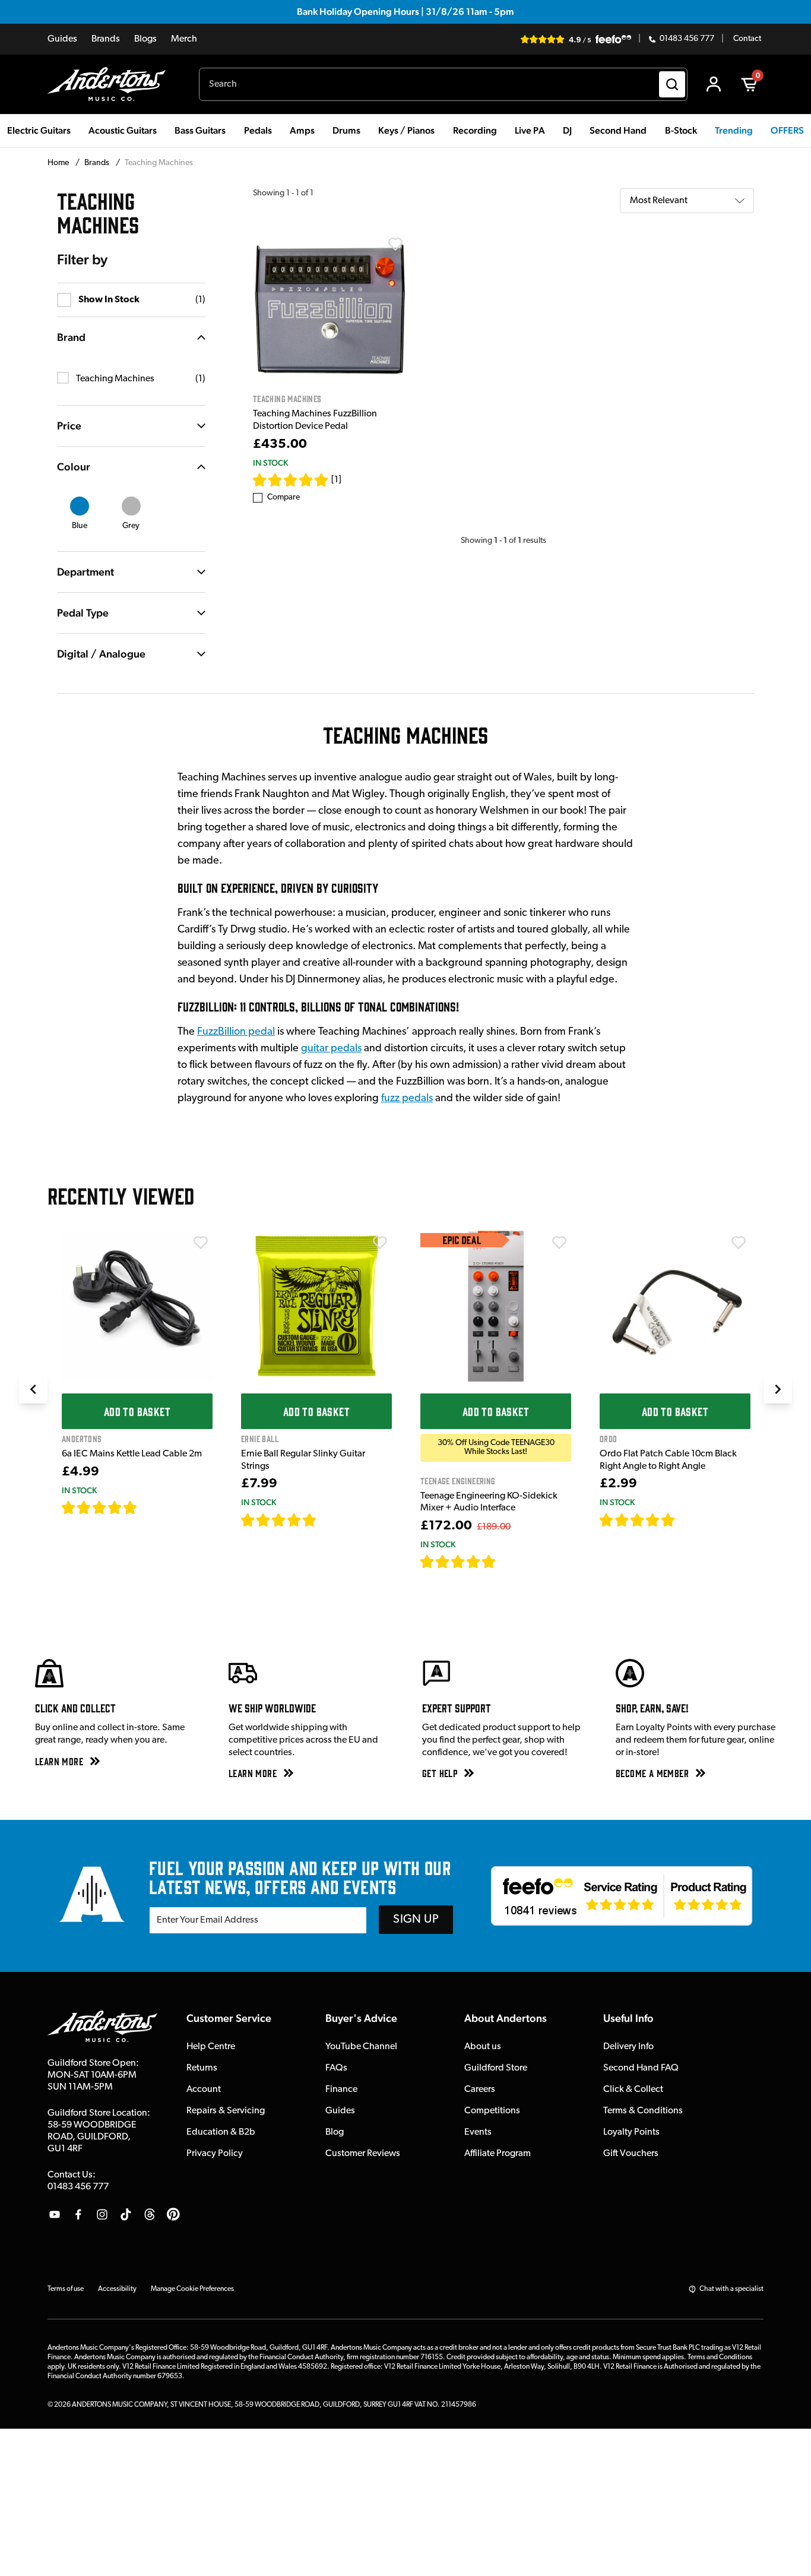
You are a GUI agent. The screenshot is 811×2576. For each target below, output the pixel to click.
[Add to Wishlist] (395, 244)
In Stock (270, 463)
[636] (151, 1507)
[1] (336, 480)
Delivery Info (628, 2047)
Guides (62, 39)
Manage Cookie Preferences (192, 2289)
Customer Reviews (363, 2154)
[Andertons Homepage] (111, 84)
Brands (106, 39)
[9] (504, 1562)
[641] (330, 1520)
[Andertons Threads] (150, 2214)
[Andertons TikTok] (126, 2214)
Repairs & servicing (226, 2111)
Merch (184, 39)
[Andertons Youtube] (55, 2214)
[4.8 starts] (279, 1520)
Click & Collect (633, 2090)
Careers (480, 2090)
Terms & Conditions (643, 2111)
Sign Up (416, 1920)
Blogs (145, 39)
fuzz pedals (407, 1099)
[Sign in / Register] (714, 84)
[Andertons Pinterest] (173, 2214)
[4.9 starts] (458, 1562)
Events (478, 2132)
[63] (686, 1520)
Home (59, 163)
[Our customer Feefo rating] (622, 1896)
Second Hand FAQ (641, 2068)
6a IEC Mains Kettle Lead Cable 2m (132, 1454)
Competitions (492, 2111)
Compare (283, 497)
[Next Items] (778, 1389)
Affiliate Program (498, 2154)
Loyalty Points (631, 2132)
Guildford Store (496, 2068)
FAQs (336, 2068)
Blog (335, 2132)
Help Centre (211, 2047)
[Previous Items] (33, 1389)
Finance (341, 2090)
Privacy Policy (215, 2154)
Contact (747, 39)
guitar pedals (331, 1049)
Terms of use (66, 2289)
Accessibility (117, 2289)
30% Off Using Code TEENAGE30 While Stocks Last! (496, 1447)
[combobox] (443, 84)
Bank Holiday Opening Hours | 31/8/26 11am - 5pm (405, 12)
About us (483, 2047)
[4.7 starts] (100, 1507)
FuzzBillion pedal (236, 1032)
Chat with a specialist (731, 2289)
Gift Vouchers (631, 2154)
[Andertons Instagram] (102, 2214)
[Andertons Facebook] (78, 2214)
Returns (202, 2068)
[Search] (672, 84)
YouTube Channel (361, 2047)
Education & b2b (221, 2132)
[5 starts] (291, 480)
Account (204, 2090)
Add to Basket (137, 1411)
